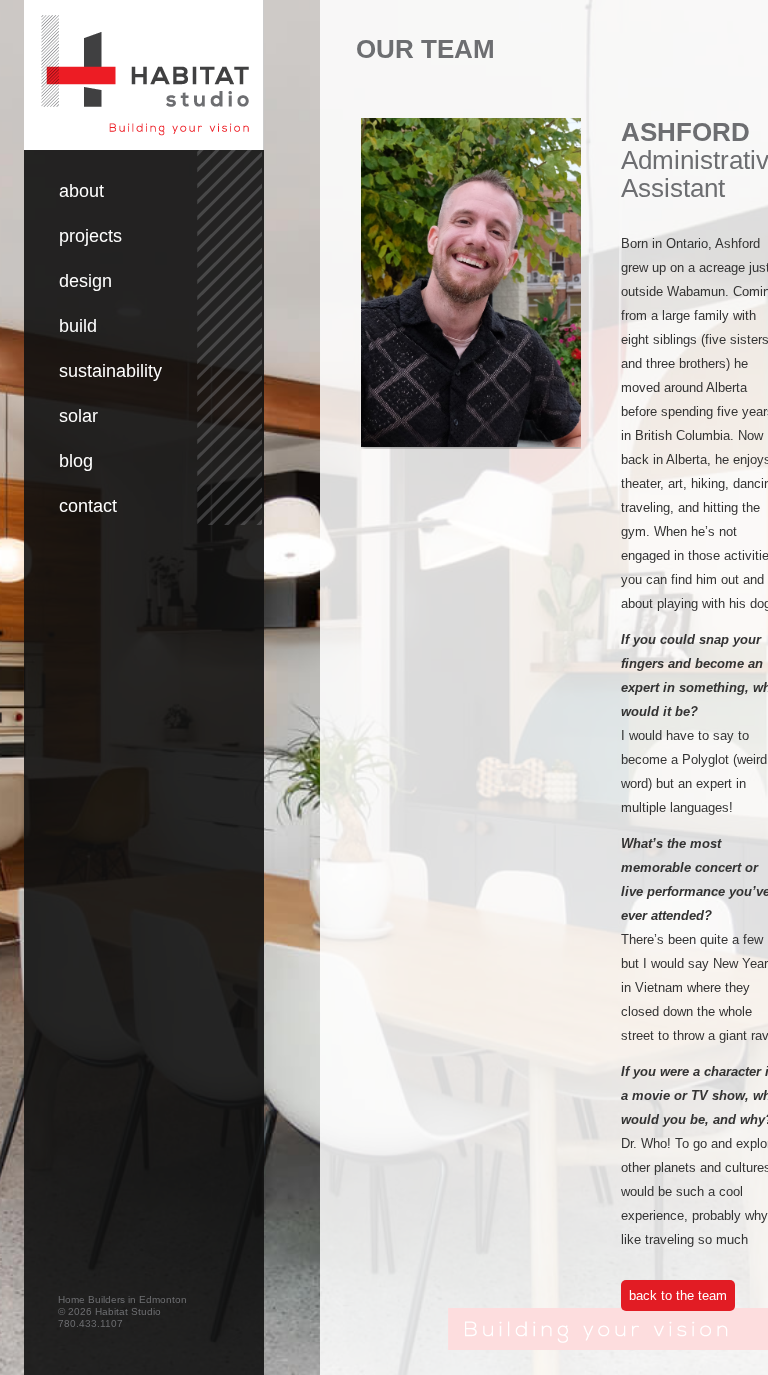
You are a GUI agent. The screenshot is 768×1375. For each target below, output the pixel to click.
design (85, 281)
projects (90, 236)
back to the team (678, 1295)
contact (88, 506)
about (81, 191)
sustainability (110, 371)
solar (78, 416)
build (78, 326)
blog (76, 461)
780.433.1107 (90, 1323)
